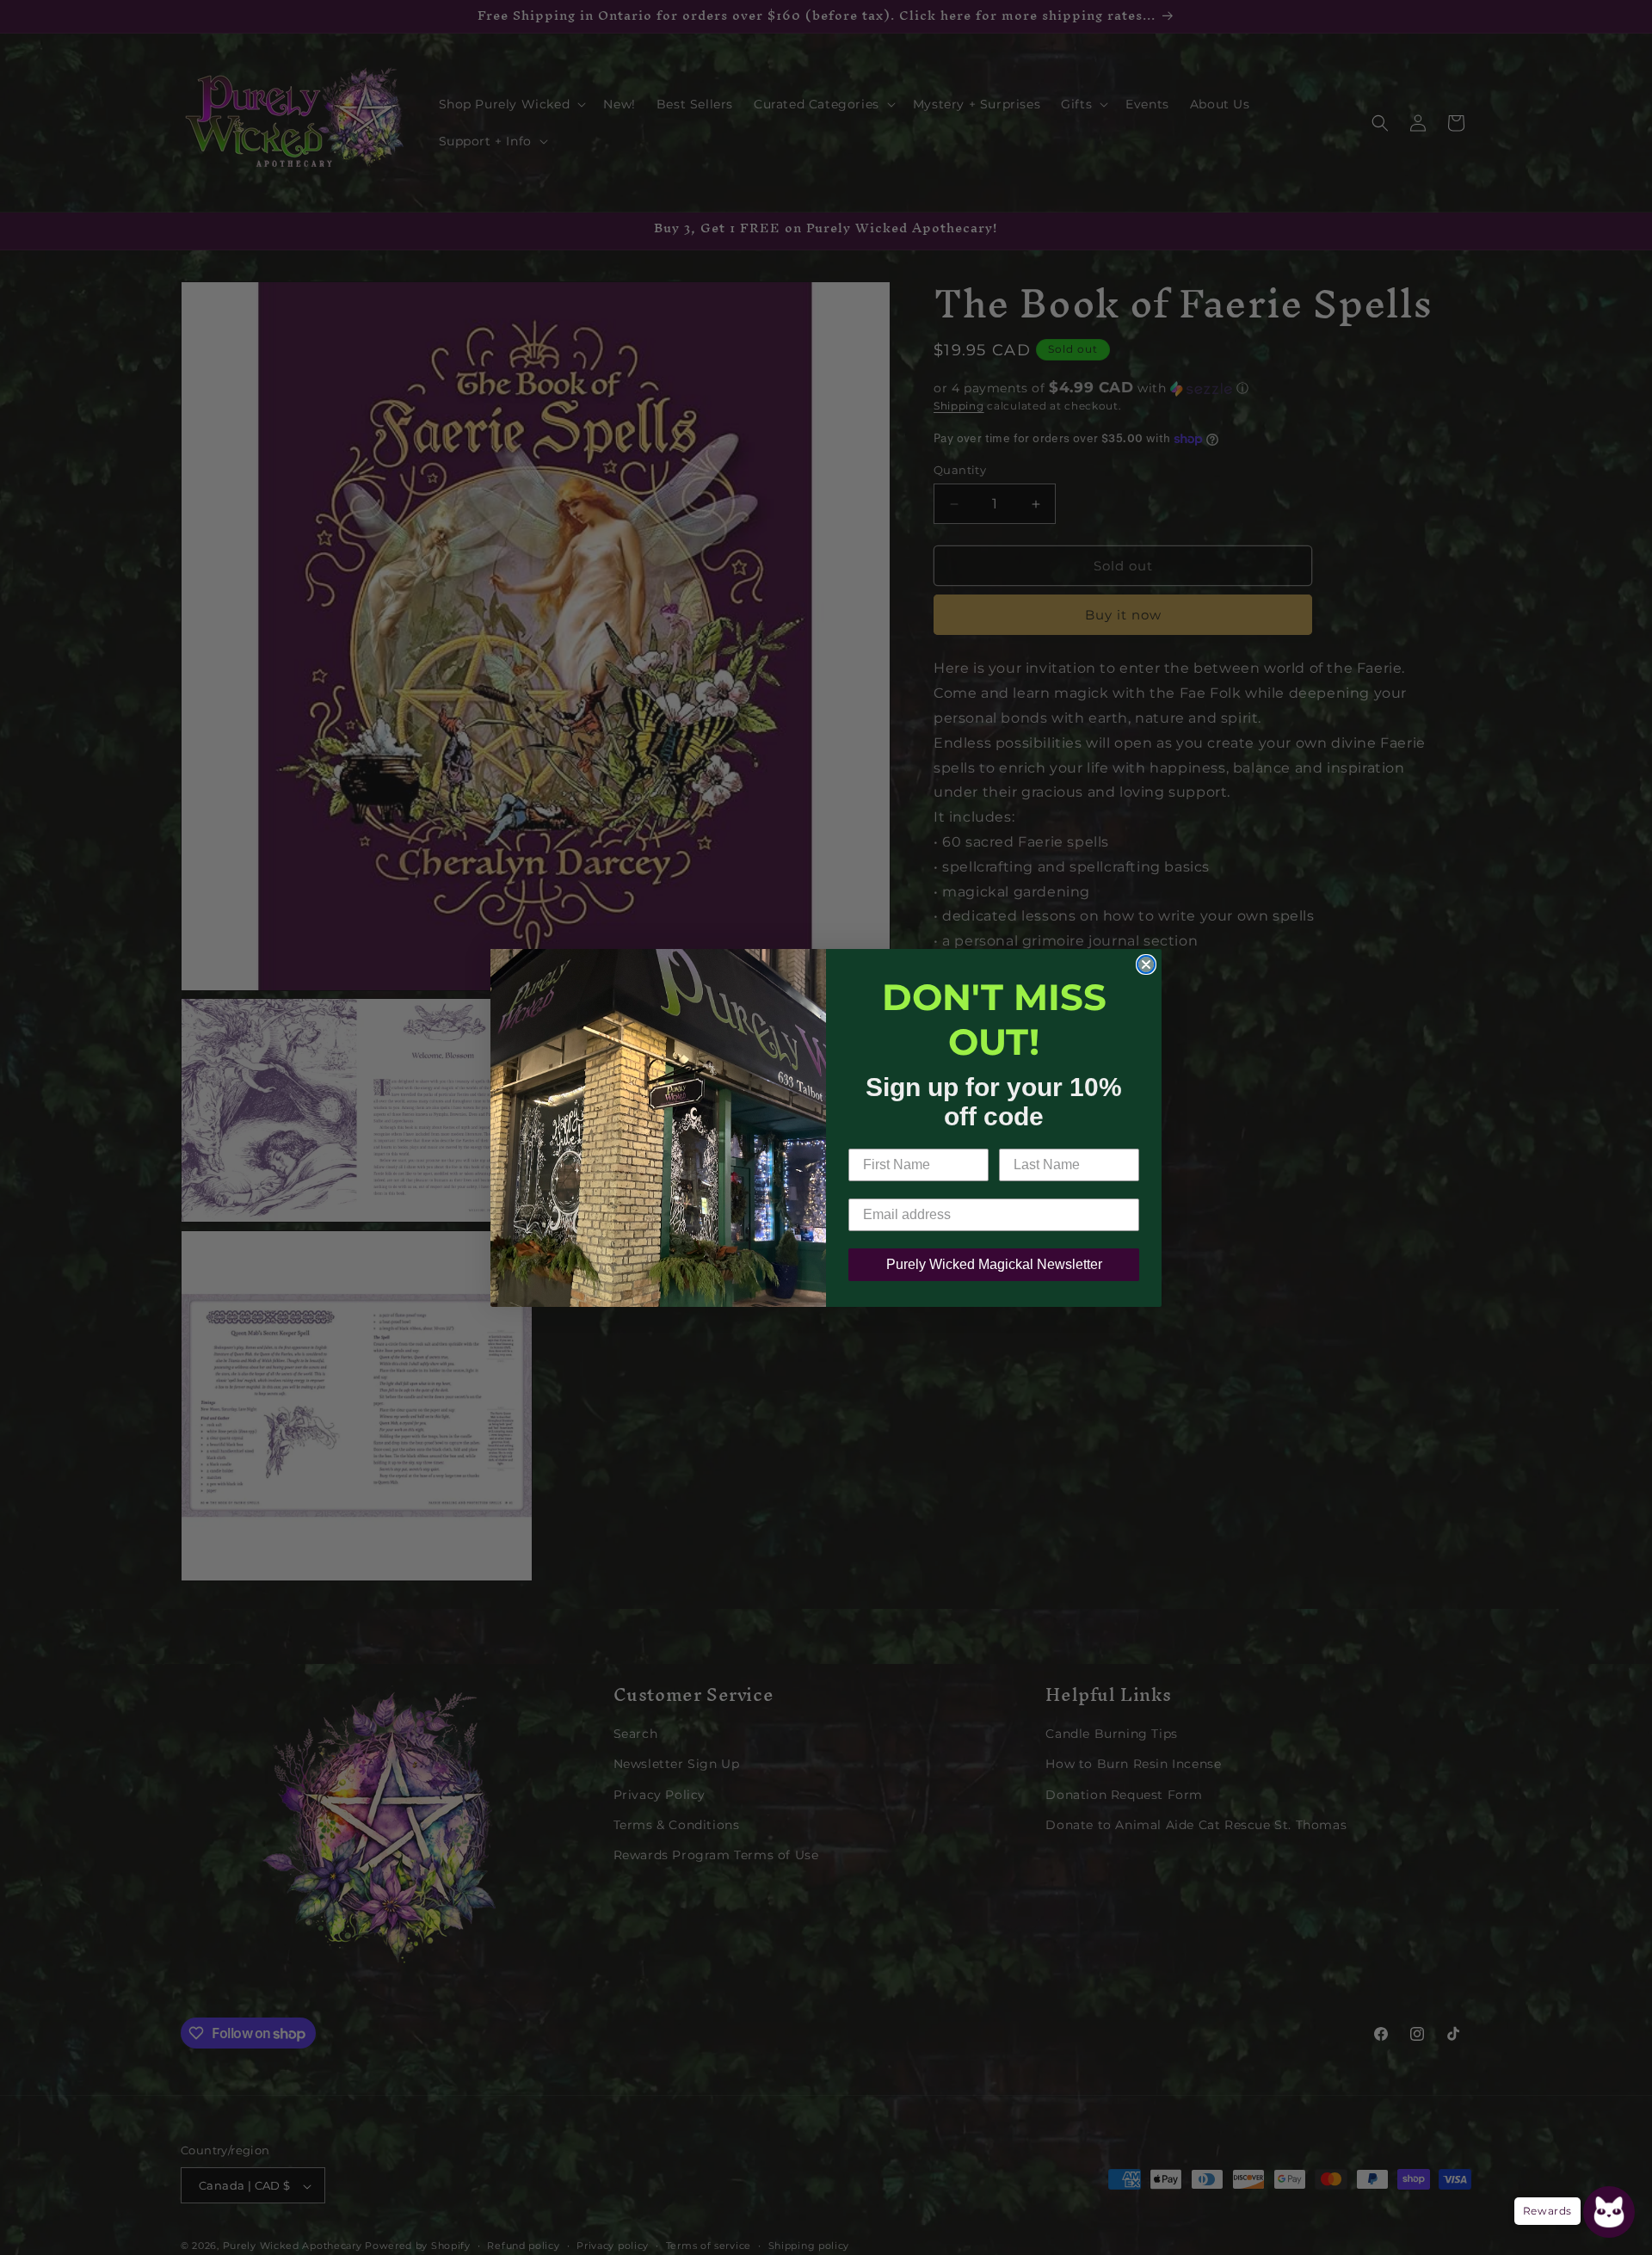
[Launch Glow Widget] (1609, 2212)
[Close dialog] (1146, 964)
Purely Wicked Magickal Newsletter (994, 1264)
